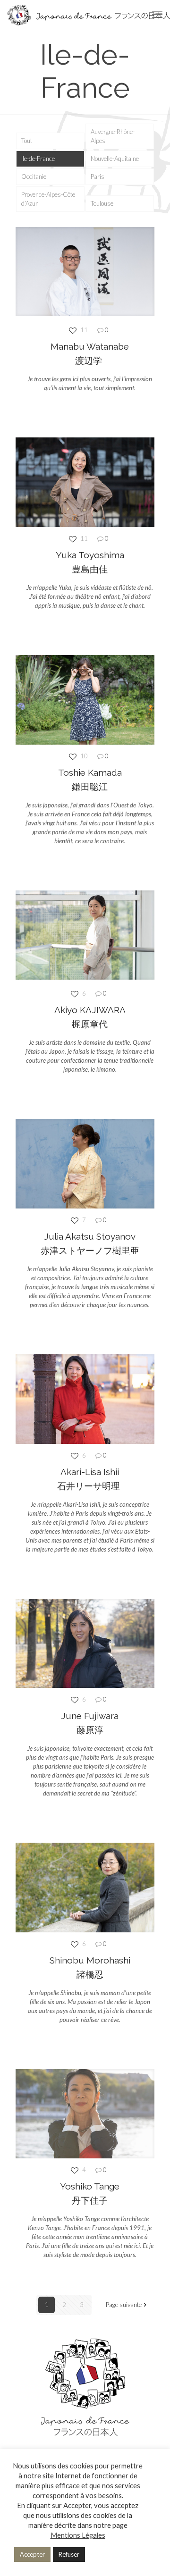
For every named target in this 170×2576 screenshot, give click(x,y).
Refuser (69, 2554)
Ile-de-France (38, 159)
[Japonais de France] (89, 14)
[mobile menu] (157, 14)
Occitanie (34, 176)
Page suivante (124, 2305)
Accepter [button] (32, 2554)
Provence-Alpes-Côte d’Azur (48, 199)
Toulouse (102, 203)
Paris (98, 176)
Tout (27, 141)
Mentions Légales (78, 2535)
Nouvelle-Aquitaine (115, 159)
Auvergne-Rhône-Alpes (113, 136)
